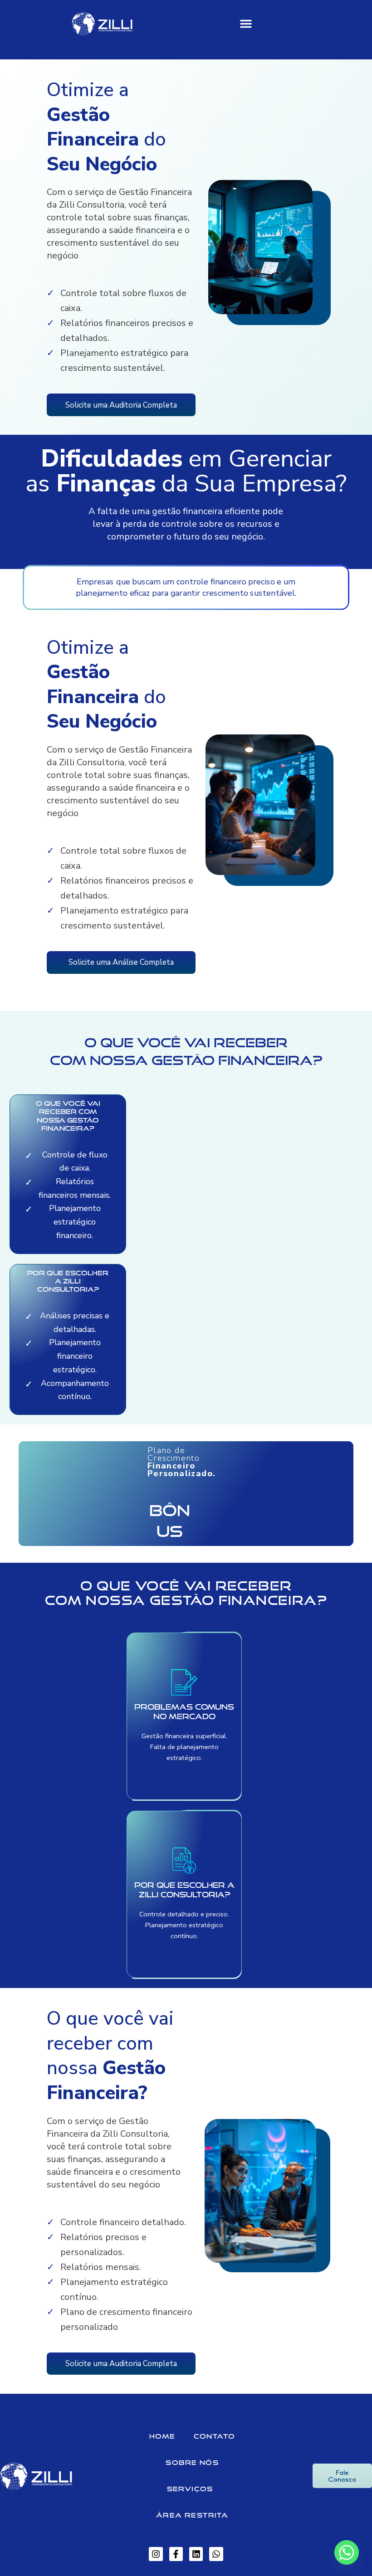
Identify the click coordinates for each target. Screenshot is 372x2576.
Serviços (190, 2489)
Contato (215, 2436)
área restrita (192, 2515)
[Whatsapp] (347, 2552)
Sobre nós (192, 2462)
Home (162, 2436)
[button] (246, 24)
